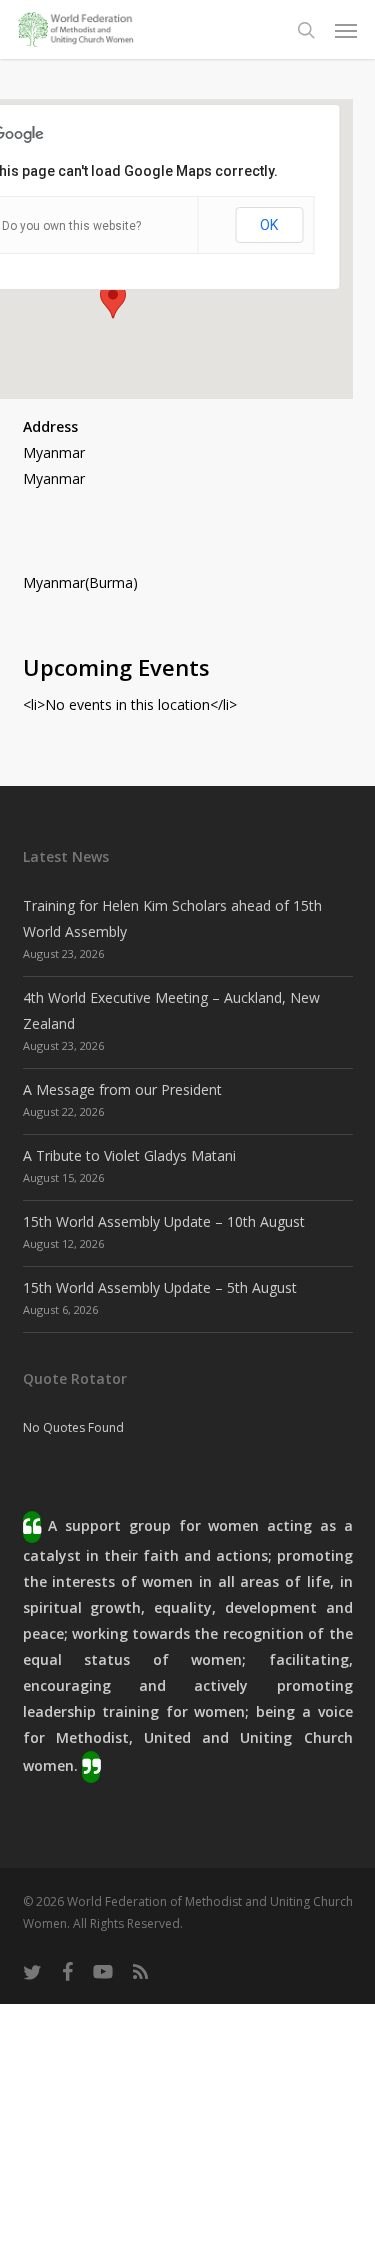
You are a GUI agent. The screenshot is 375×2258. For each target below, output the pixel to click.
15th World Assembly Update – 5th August (160, 1287)
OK (269, 225)
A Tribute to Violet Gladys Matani (129, 1155)
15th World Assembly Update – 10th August (164, 1221)
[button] (346, 30)
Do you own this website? (71, 226)
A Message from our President (122, 1089)
